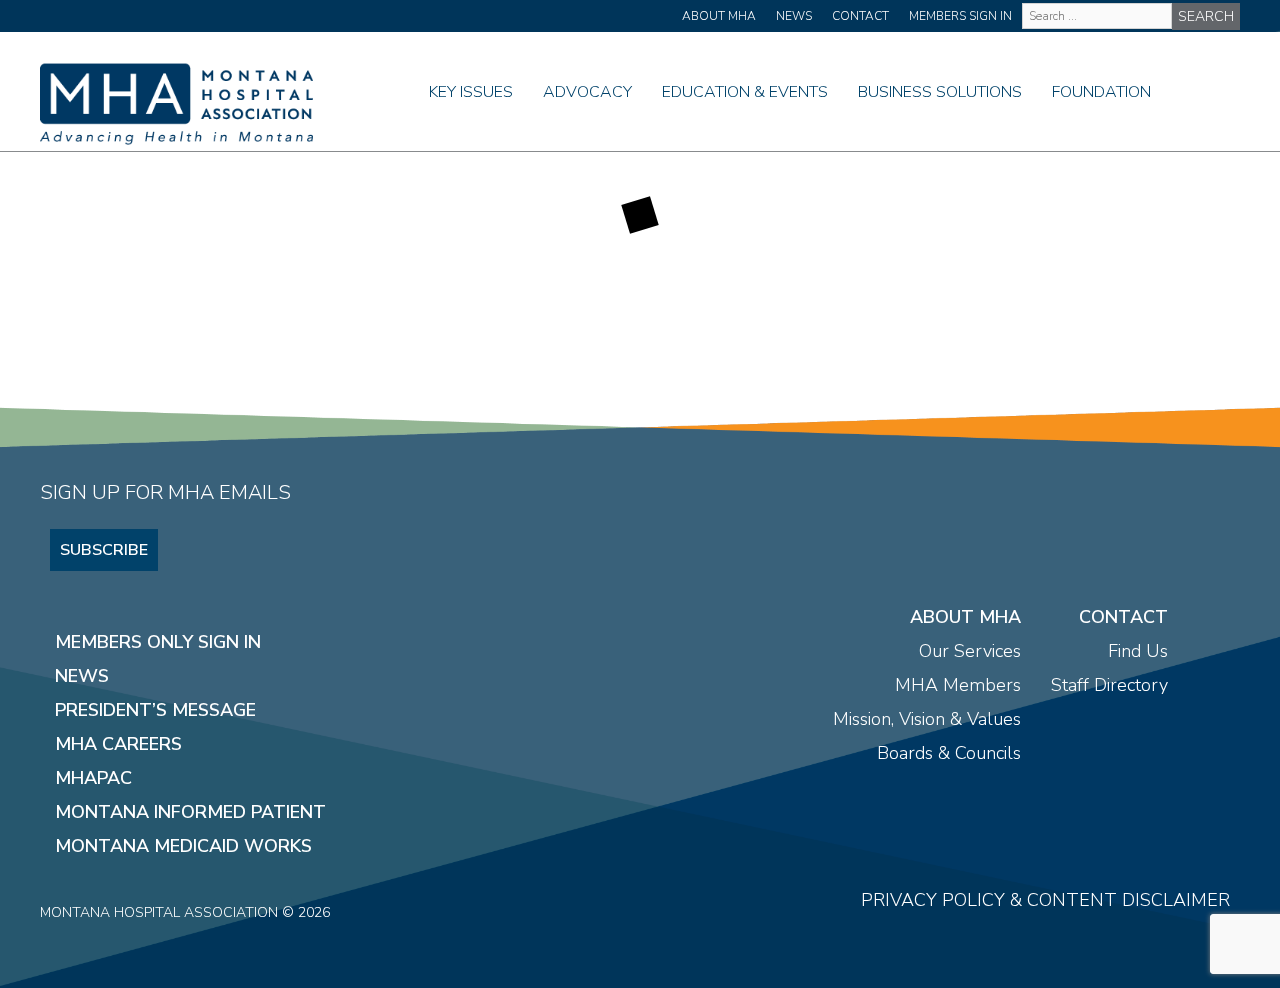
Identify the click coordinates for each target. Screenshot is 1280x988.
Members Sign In (960, 16)
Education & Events (745, 92)
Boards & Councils (949, 753)
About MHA (719, 16)
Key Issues (471, 92)
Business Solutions (940, 92)
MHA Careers (118, 744)
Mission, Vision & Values (927, 719)
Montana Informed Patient (190, 812)
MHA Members (958, 685)
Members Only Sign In (158, 642)
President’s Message (155, 710)
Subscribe (104, 550)
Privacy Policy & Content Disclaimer (1045, 900)
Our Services (970, 651)
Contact (860, 16)
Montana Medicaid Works (183, 846)
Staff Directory (1109, 685)
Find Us (1138, 651)
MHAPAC (93, 778)
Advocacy (587, 92)
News (794, 16)
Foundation (1101, 92)
